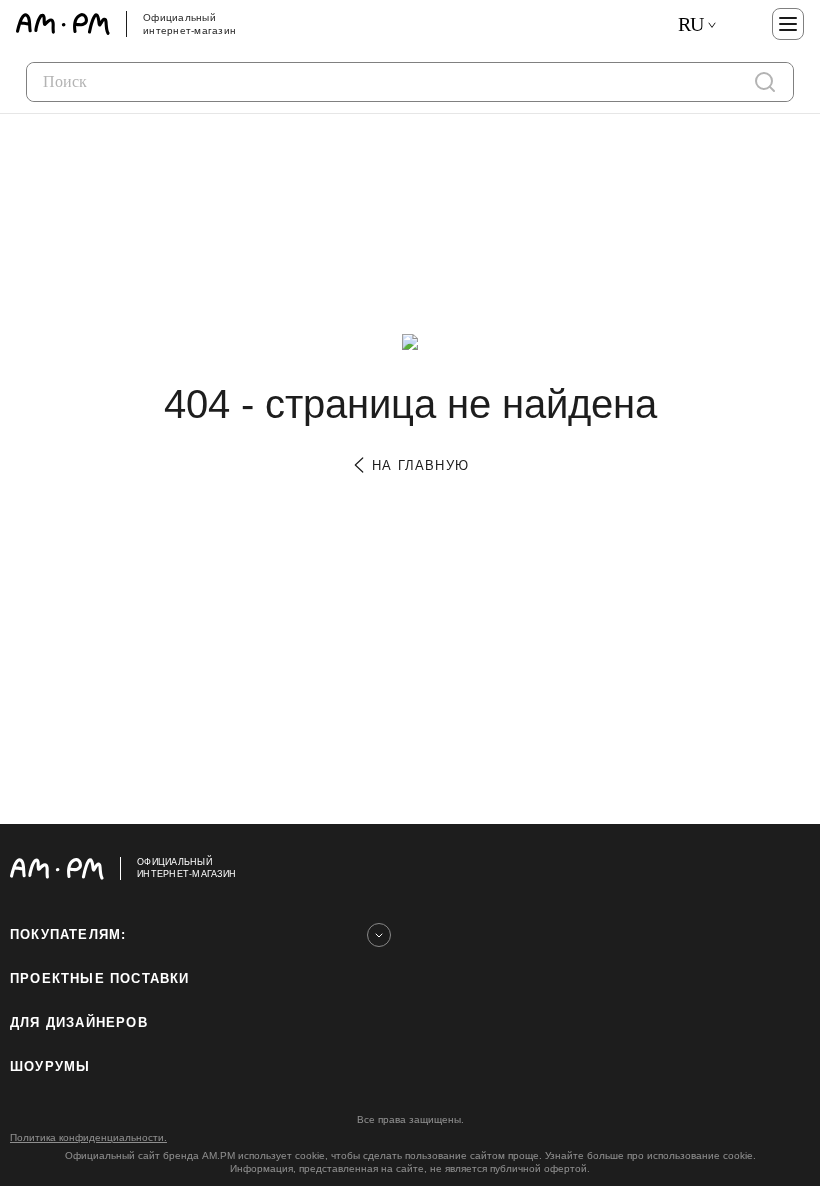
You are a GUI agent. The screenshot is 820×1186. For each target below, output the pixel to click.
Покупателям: (68, 934)
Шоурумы (50, 1066)
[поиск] (765, 82)
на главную (418, 465)
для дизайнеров (79, 1022)
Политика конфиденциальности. (88, 1137)
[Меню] (788, 24)
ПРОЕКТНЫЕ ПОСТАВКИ (100, 978)
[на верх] (790, 868)
